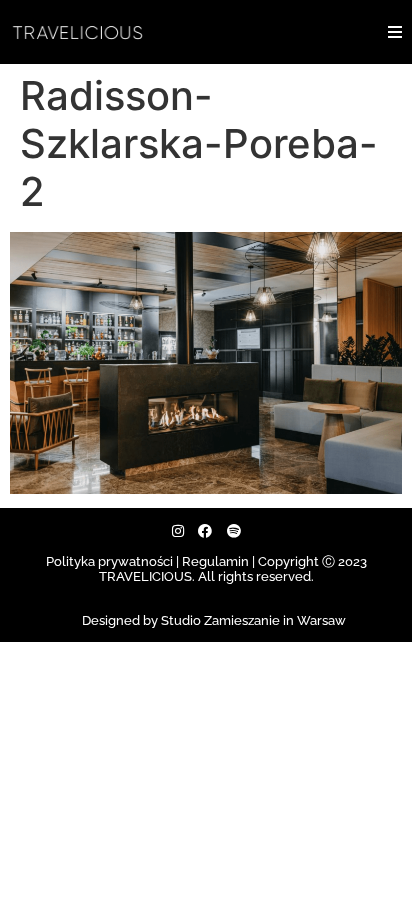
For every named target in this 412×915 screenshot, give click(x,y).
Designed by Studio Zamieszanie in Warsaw (214, 620)
